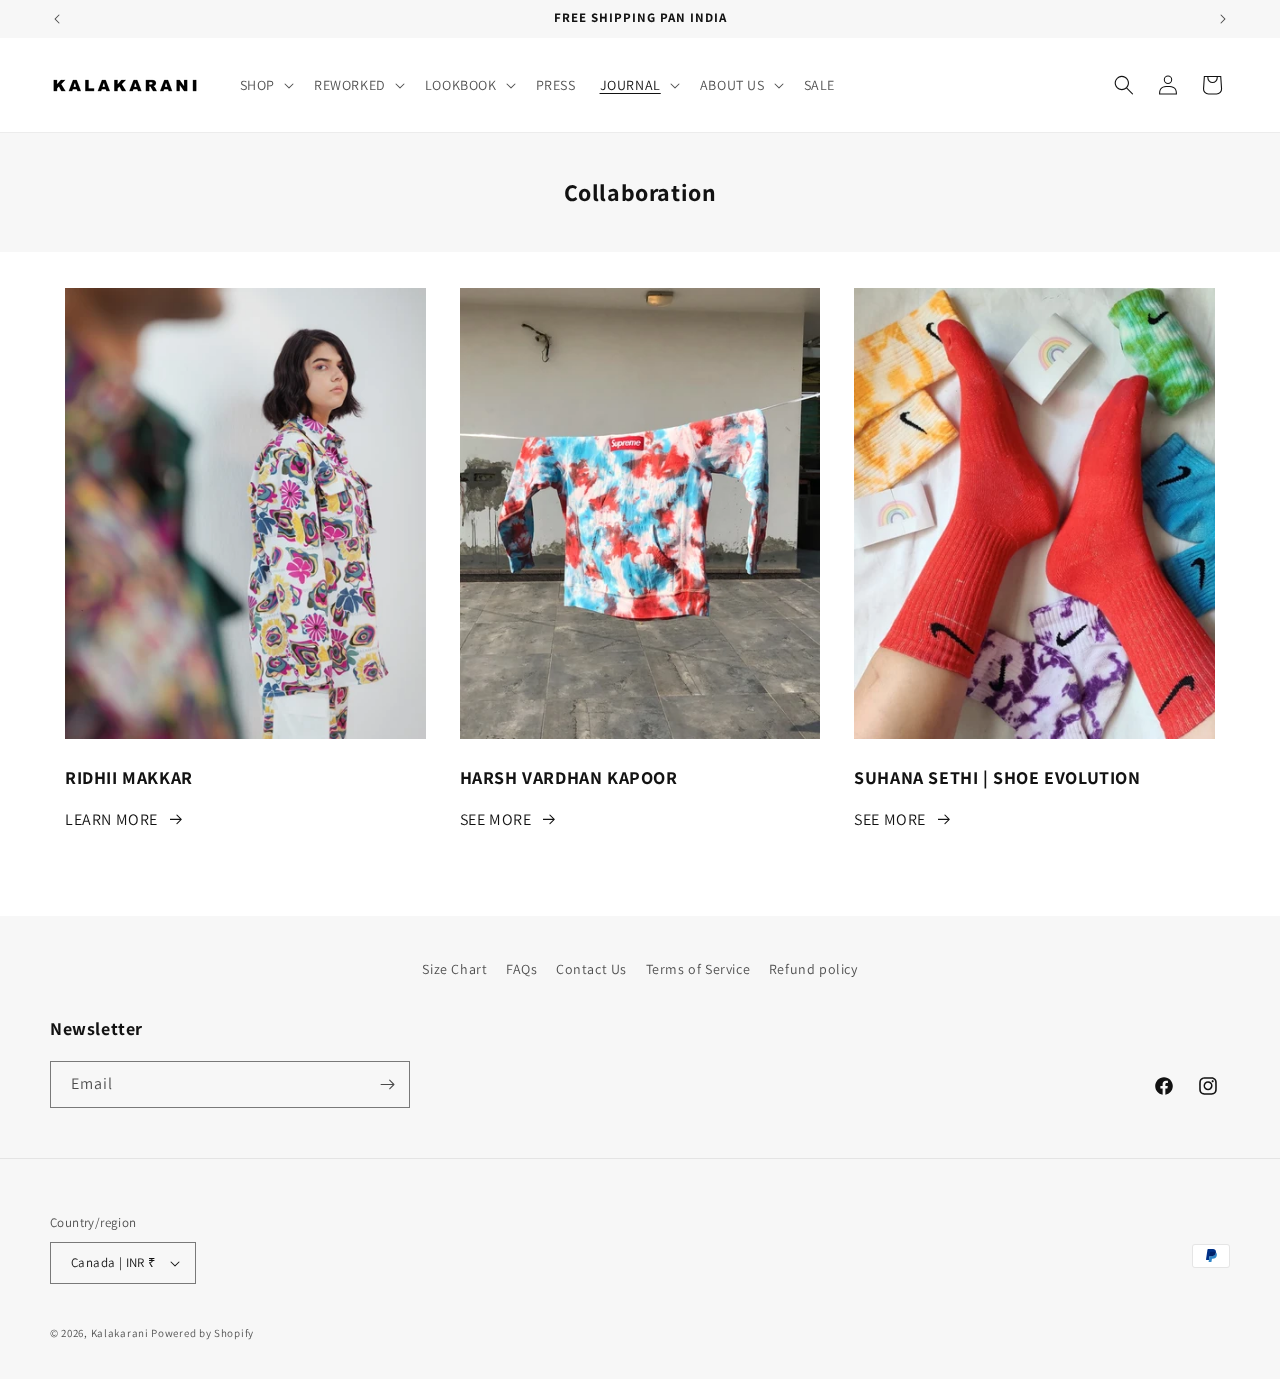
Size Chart (454, 969)
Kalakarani (120, 1333)
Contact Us (591, 969)
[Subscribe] (387, 1084)
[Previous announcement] (57, 19)
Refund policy (813, 969)
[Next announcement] (1223, 19)
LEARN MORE (111, 819)
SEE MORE (496, 819)
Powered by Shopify (202, 1333)
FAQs (521, 969)
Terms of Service (698, 969)
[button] (265, 85)
